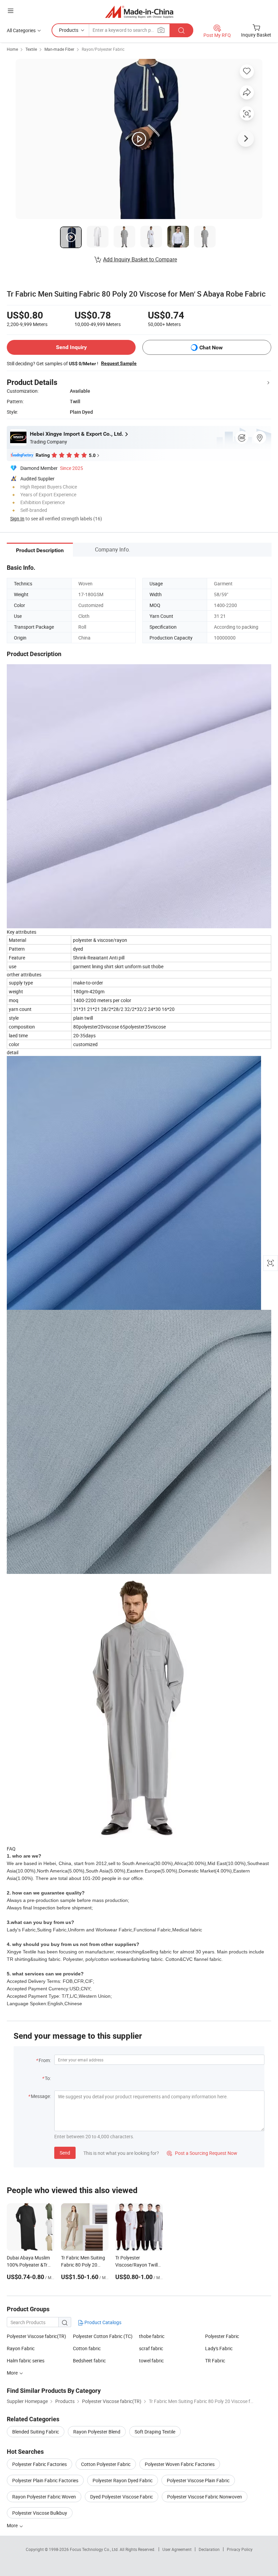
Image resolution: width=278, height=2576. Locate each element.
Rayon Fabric (21, 2348)
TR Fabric (215, 2361)
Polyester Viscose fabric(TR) (36, 2336)
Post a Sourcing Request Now (202, 2153)
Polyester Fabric (222, 2336)
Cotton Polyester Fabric (106, 2464)
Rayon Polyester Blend (97, 2432)
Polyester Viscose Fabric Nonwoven (205, 2497)
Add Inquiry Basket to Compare (140, 259)
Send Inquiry (71, 347)
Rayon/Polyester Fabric (103, 49)
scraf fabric (151, 2348)
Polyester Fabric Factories (39, 2464)
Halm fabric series (26, 2361)
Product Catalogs (102, 2322)
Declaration (209, 2549)
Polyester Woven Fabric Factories (180, 2464)
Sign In (17, 518)
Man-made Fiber (59, 49)
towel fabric (151, 2361)
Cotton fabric (87, 2348)
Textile (31, 49)
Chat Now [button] (211, 348)
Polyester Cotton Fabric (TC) (103, 2336)
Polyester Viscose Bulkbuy (40, 2513)
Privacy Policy (240, 2549)
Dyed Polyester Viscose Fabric (122, 2497)
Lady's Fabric (219, 2348)
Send (65, 2153)
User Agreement (177, 2549)
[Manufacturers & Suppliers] (139, 12)
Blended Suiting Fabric (36, 2432)
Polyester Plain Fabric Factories (45, 2480)
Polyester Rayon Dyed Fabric (123, 2480)
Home (12, 49)
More (13, 2525)
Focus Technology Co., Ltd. (95, 2549)
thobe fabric (152, 2336)
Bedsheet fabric (89, 2361)
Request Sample (119, 363)
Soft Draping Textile (155, 2432)
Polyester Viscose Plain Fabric (198, 2480)
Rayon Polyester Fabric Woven (44, 2497)
